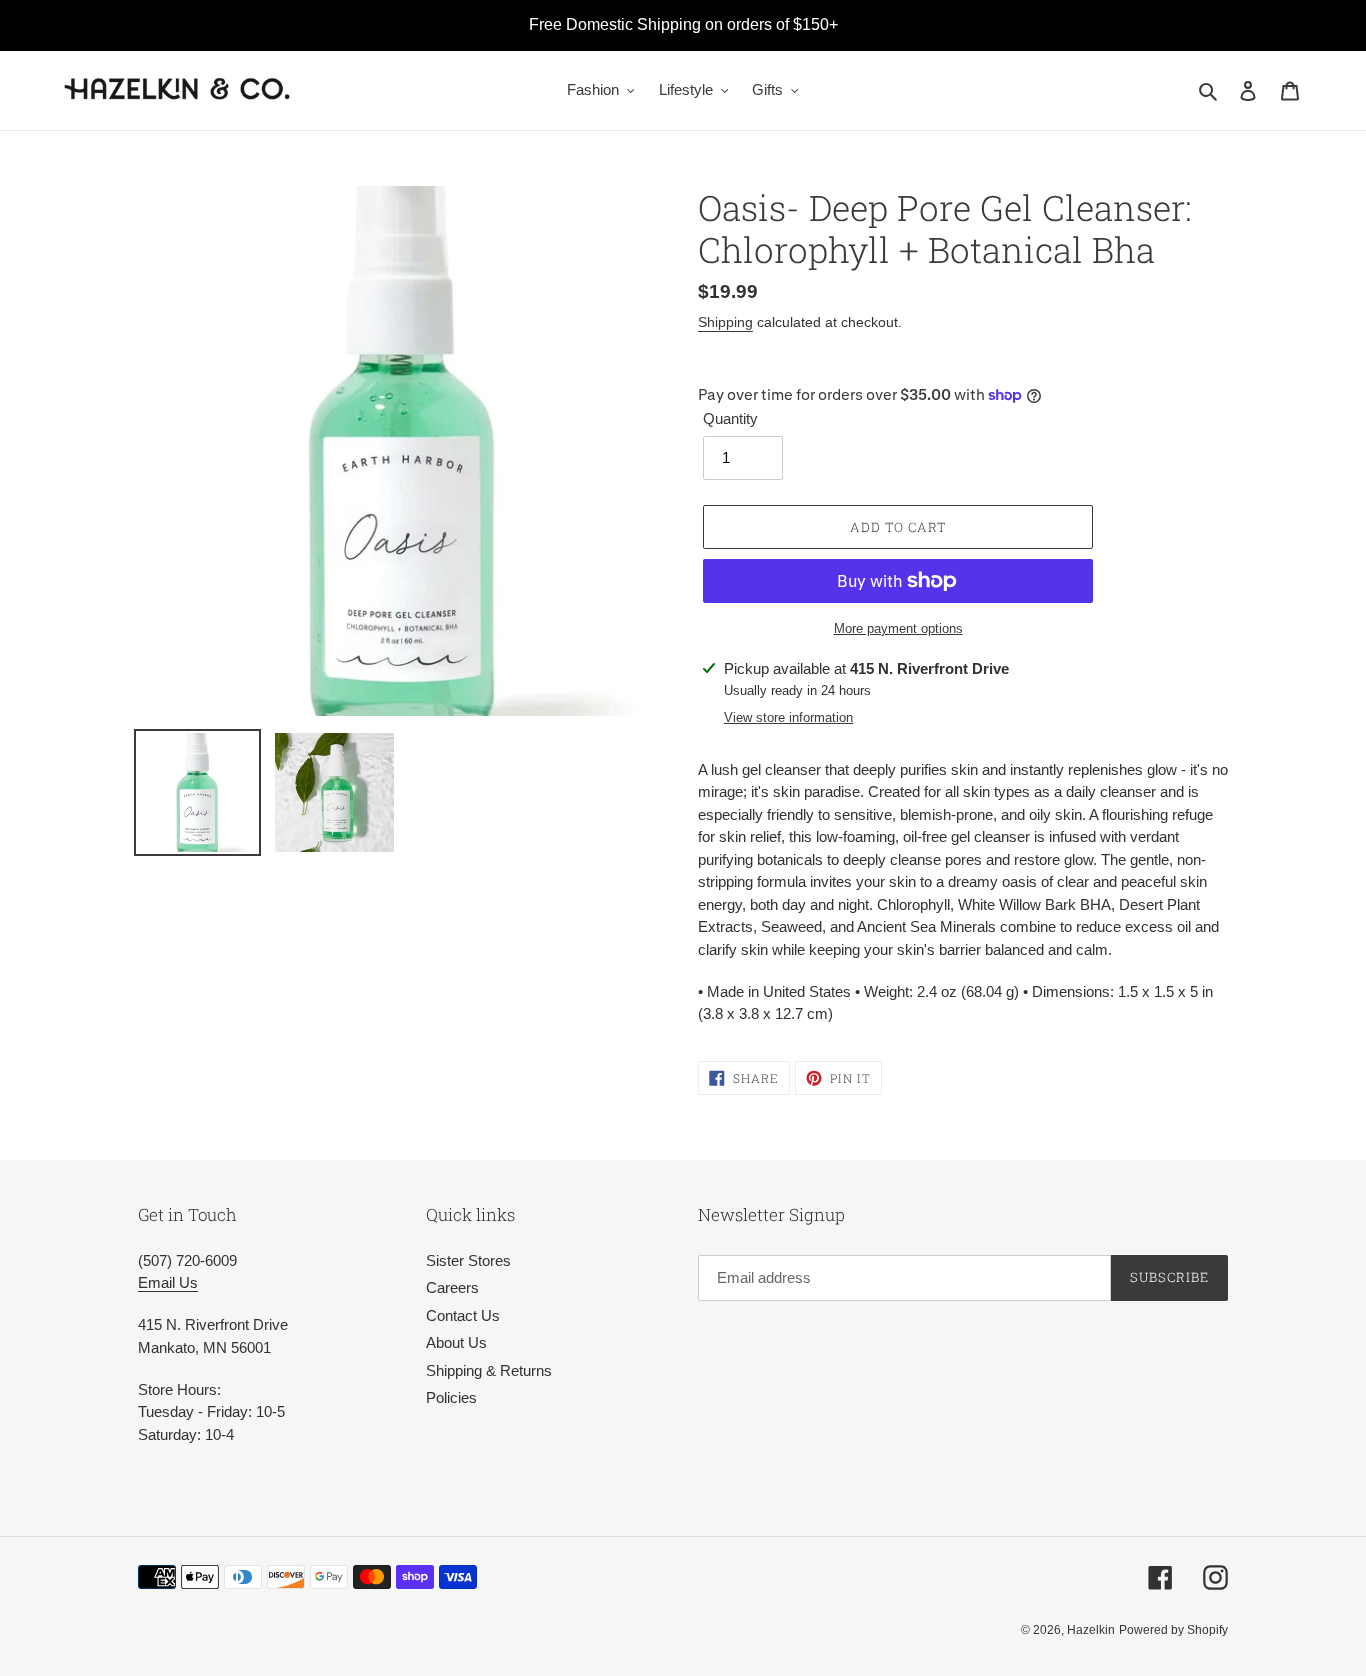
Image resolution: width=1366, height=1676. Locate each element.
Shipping (725, 322)
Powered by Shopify (1173, 1630)
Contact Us (463, 1315)
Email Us (168, 1282)
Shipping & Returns (489, 1370)
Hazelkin (1091, 1630)
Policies (451, 1397)
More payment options (898, 628)
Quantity (730, 418)
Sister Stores (468, 1260)
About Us (456, 1342)
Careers (452, 1287)
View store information (788, 717)
